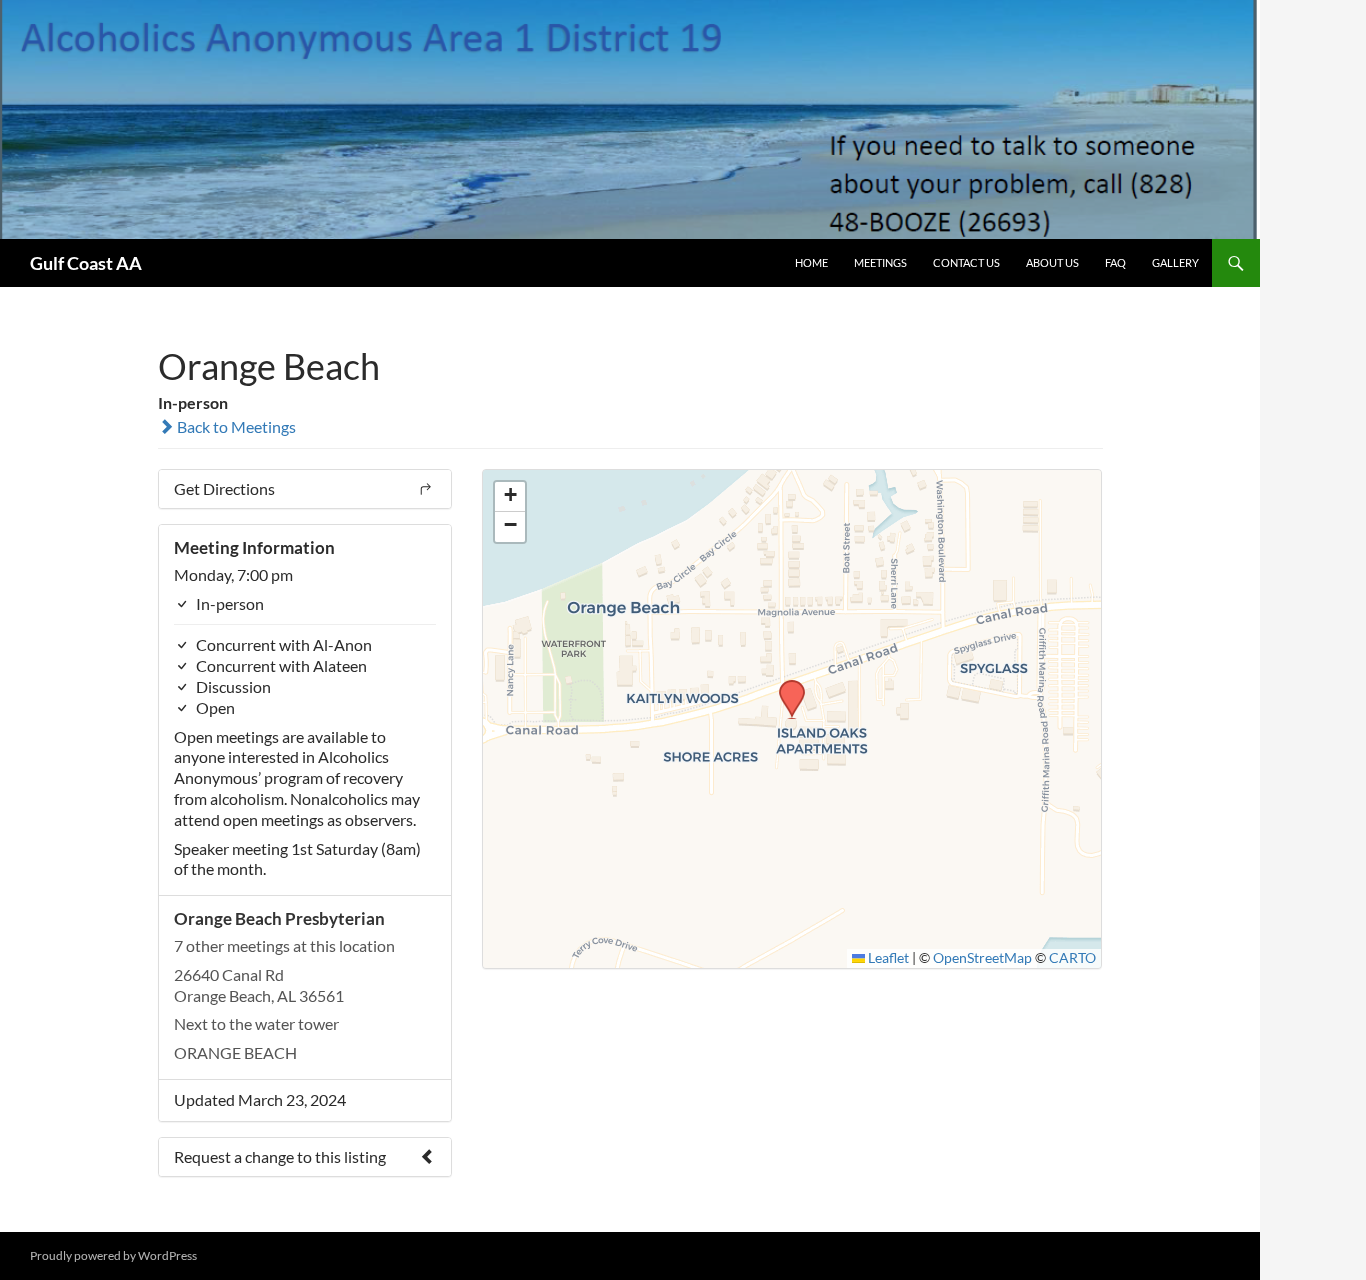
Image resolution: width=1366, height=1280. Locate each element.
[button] (785, 686)
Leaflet (887, 958)
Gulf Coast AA (86, 263)
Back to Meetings (235, 426)
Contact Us (966, 262)
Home (811, 262)
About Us (1052, 262)
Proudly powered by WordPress (113, 1255)
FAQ (1115, 262)
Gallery (1175, 262)
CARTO (1072, 958)
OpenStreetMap (982, 958)
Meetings (880, 262)
